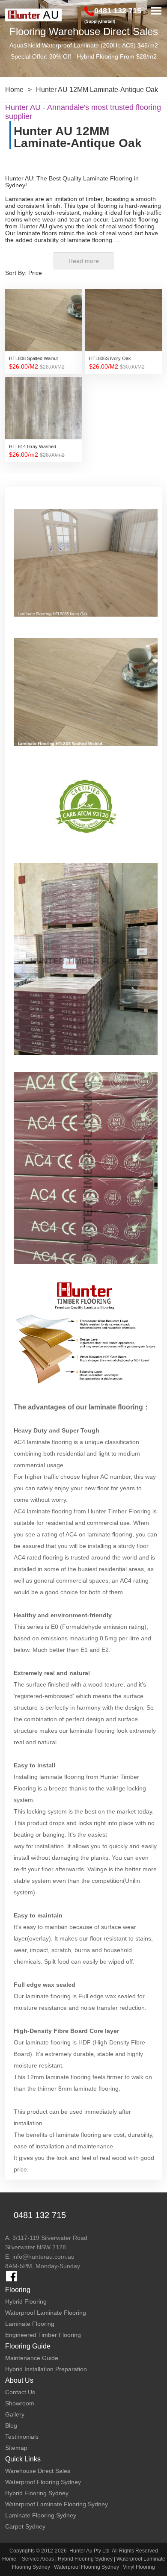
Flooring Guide (28, 2346)
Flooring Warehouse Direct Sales (84, 31)
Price (35, 273)
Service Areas (38, 2559)
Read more (84, 261)
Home (14, 90)
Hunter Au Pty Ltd (89, 2551)
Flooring (18, 2290)
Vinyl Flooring (139, 2567)
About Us (19, 2380)
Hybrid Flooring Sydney (85, 2559)
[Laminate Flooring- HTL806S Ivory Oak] (86, 571)
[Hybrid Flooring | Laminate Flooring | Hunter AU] (33, 15)
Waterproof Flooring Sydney (86, 2567)
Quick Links (23, 2459)
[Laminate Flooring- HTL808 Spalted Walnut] (86, 700)
